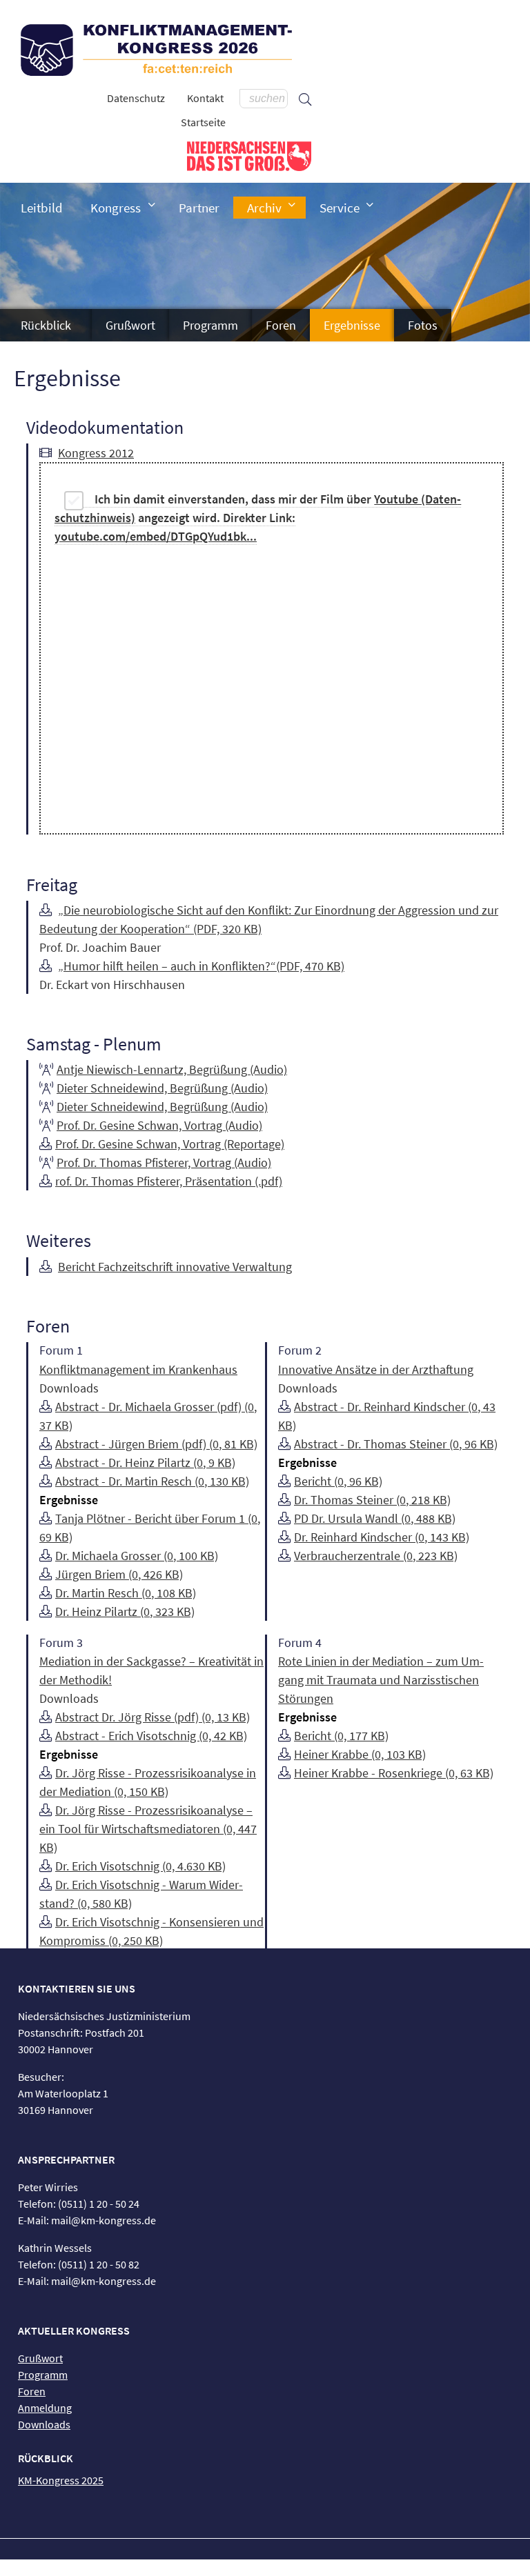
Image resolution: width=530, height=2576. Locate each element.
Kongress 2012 (96, 453)
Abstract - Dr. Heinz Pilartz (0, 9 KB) (145, 1462)
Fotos (423, 325)
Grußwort (130, 325)
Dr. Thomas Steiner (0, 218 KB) (372, 1500)
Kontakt (205, 98)
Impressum (227, 2568)
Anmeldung (45, 2408)
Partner (199, 208)
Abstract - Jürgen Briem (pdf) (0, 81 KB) (156, 1444)
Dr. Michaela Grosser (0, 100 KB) (137, 1556)
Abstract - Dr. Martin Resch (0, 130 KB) (152, 1481)
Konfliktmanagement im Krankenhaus (138, 1369)
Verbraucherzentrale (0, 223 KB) (376, 1556)
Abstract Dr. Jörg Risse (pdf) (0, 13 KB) (153, 1717)
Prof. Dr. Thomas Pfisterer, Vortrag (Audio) (164, 1162)
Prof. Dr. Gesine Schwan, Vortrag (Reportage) (170, 1144)
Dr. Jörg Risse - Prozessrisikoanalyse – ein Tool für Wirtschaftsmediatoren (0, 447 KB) (148, 1829)
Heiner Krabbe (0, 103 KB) (360, 1754)
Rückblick (46, 325)
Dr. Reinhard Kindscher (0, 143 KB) (382, 1537)
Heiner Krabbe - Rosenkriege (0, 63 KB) (394, 1773)
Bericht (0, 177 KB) (341, 1736)
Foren (281, 325)
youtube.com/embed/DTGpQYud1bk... (156, 536)
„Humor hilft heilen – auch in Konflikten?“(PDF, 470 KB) (201, 966)
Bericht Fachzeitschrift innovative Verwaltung (175, 1267)
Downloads (44, 2424)
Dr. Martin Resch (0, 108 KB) (126, 1593)
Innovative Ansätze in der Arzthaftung (376, 1369)
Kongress (116, 208)
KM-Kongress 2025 (61, 2480)
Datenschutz (136, 98)
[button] (152, 204)
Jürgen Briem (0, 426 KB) (119, 1574)
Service (340, 208)
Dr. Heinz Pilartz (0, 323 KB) (125, 1611)
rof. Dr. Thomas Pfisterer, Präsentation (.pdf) (169, 1181)
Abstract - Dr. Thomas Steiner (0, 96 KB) (396, 1444)
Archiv (264, 208)
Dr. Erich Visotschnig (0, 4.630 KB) (140, 1866)
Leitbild (42, 208)
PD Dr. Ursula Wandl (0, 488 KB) (375, 1518)
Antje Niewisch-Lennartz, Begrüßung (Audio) (172, 1069)
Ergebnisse (352, 325)
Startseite (203, 122)
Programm (210, 325)
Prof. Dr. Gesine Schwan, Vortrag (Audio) (159, 1125)
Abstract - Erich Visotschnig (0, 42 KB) (151, 1736)
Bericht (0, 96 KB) (338, 1481)
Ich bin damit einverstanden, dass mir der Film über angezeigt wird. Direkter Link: (258, 518)
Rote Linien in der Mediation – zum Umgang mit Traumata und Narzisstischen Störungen (381, 1680)
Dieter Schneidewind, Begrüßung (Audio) (162, 1088)
